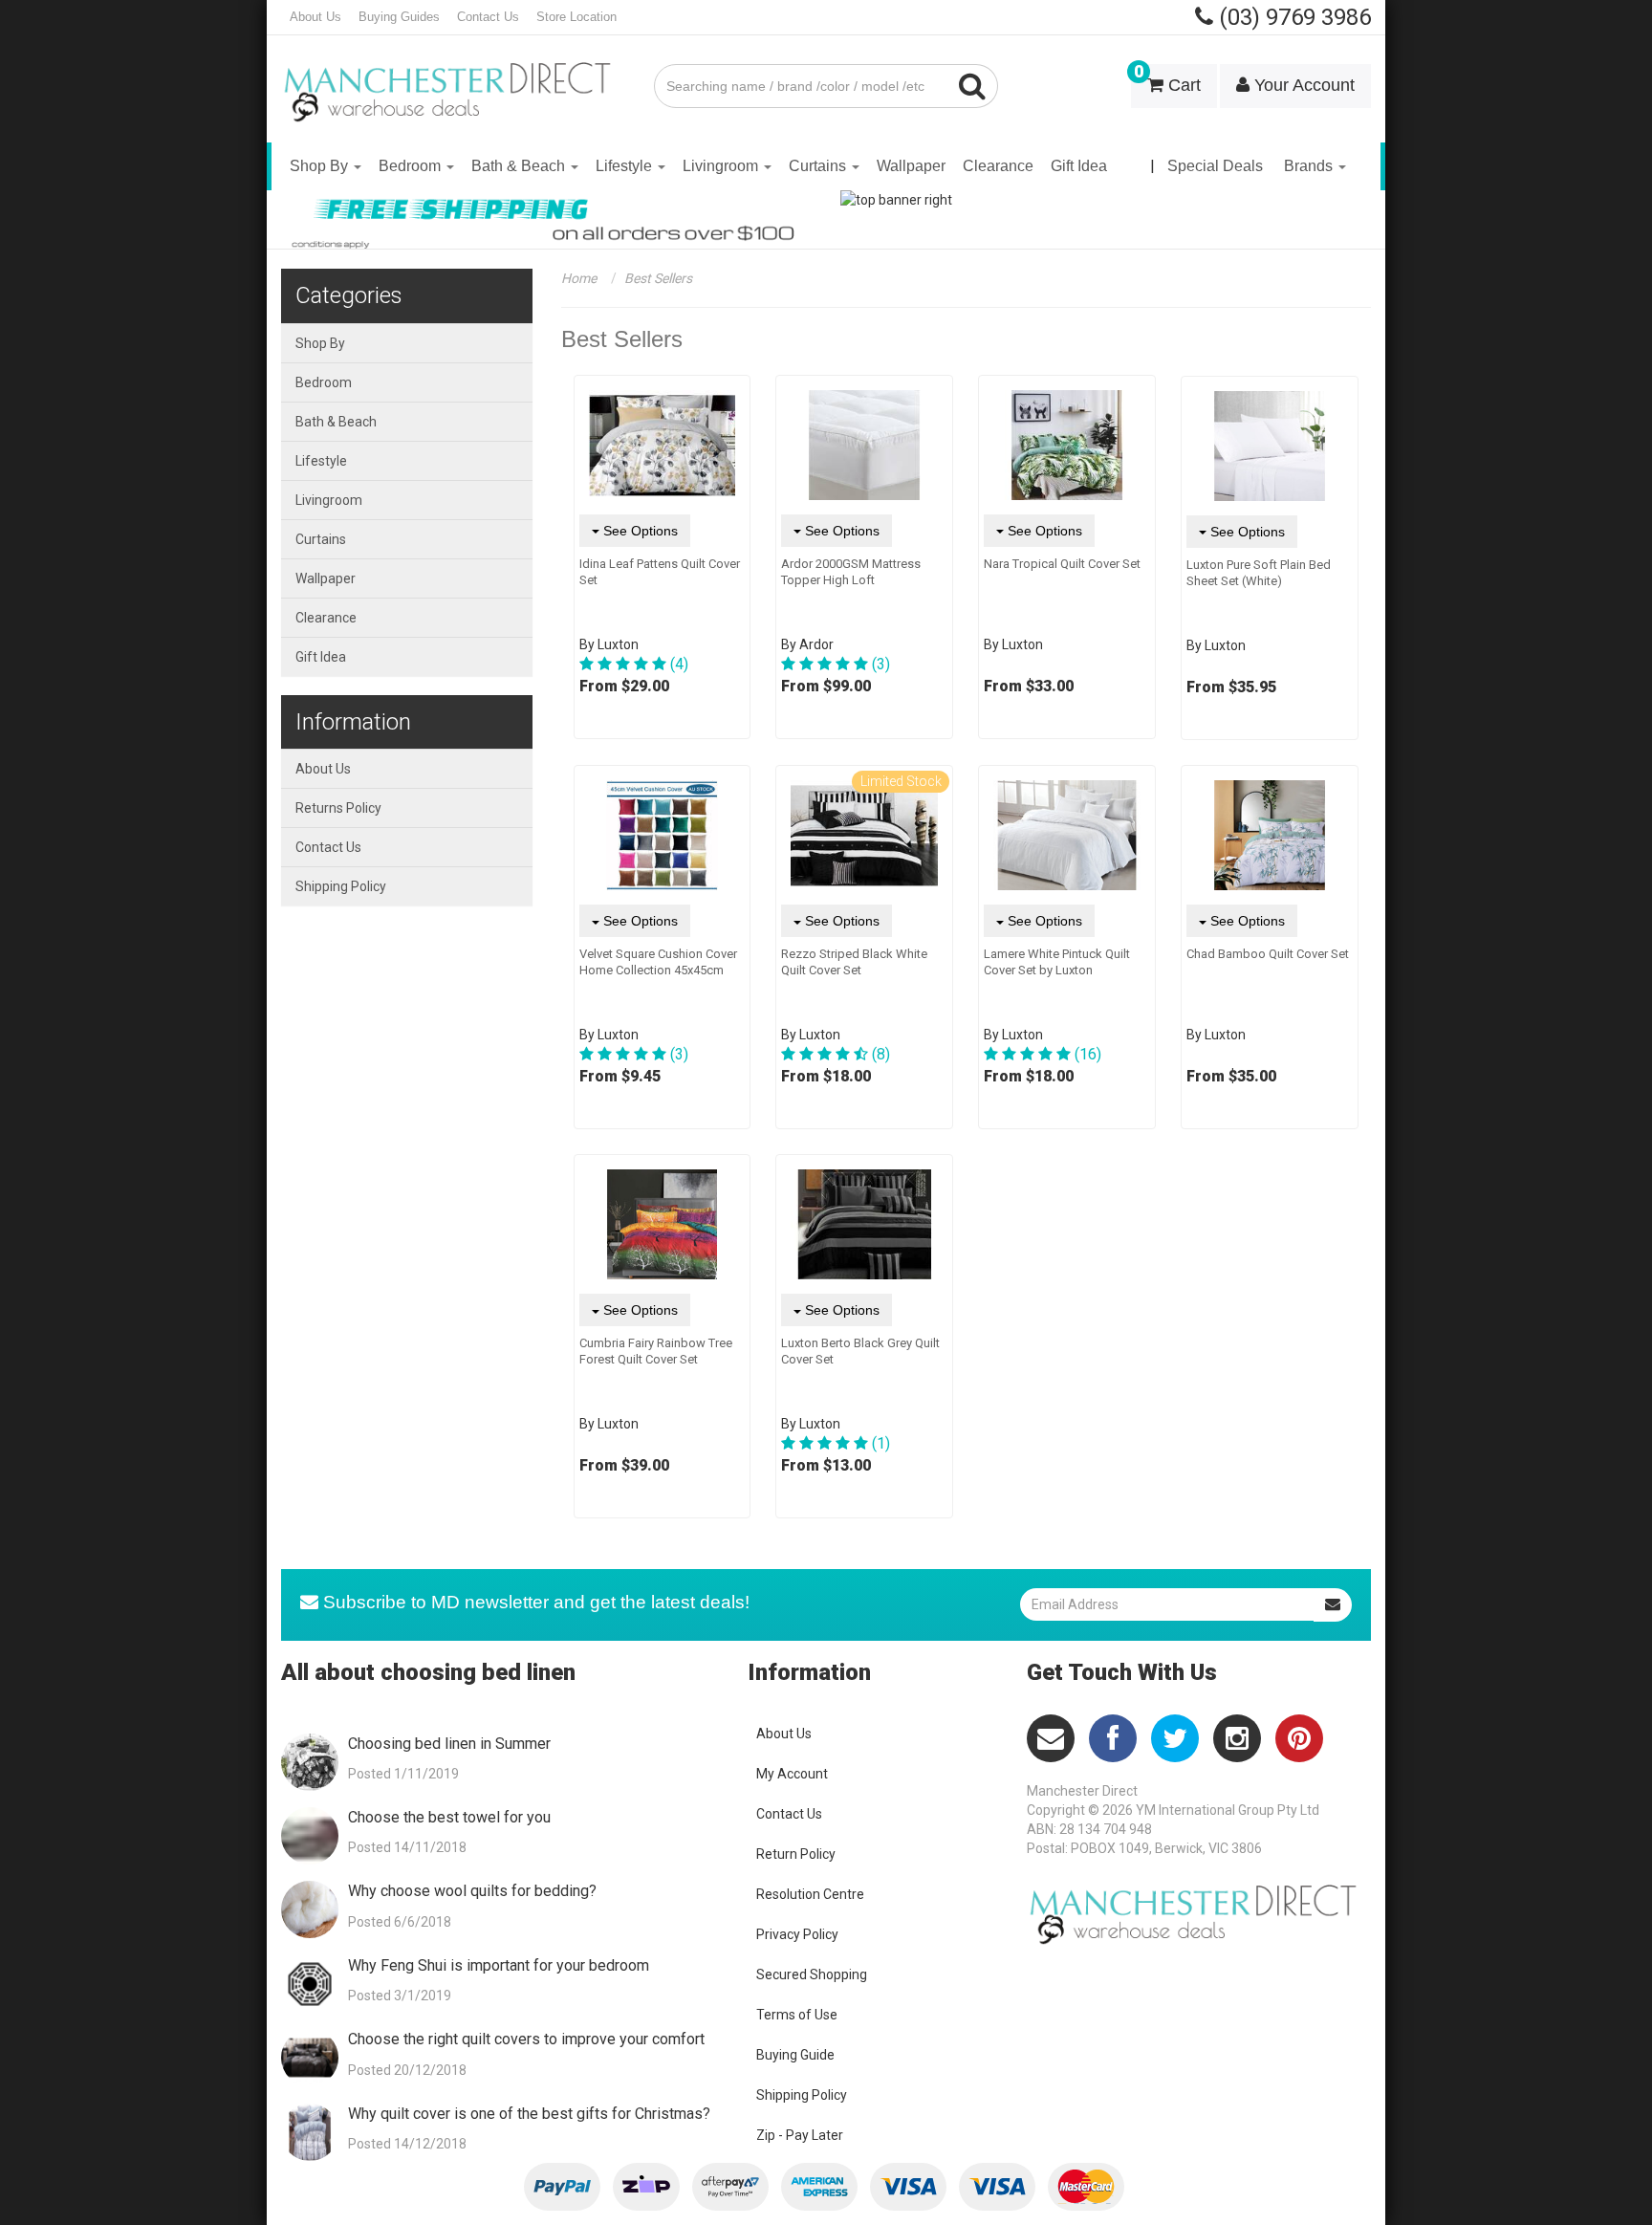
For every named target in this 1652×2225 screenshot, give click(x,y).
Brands (1310, 166)
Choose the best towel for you (449, 1817)
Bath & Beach (520, 166)
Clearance (998, 166)
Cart (1167, 79)
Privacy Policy (797, 1934)
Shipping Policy (341, 886)
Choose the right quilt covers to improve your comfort (526, 2039)
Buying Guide (795, 2055)
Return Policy (796, 1854)
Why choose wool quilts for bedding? (472, 1891)
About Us (315, 17)
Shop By (321, 166)
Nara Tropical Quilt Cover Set (1062, 564)
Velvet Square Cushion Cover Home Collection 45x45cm (658, 962)
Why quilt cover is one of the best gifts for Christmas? (529, 2114)
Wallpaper (911, 166)
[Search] (973, 86)
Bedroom (412, 166)
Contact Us (488, 17)
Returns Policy (338, 808)
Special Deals (1215, 166)
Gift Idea (1079, 166)
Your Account (1302, 85)
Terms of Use (797, 2015)
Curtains (819, 166)
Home (579, 278)
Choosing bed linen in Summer (449, 1744)
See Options (639, 531)
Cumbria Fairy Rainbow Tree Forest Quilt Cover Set (656, 1351)
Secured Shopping (812, 1974)
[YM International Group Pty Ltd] (453, 78)
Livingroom (722, 166)
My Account (792, 1774)
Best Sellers (658, 278)
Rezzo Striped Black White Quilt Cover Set (854, 962)
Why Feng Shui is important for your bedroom (499, 1965)
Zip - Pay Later (800, 2135)
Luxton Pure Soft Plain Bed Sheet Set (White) (1259, 573)
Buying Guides (399, 17)
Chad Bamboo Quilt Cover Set (1268, 954)
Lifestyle (626, 166)
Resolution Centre (810, 1894)
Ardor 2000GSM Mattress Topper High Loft (851, 572)
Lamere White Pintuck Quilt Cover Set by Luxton (1057, 962)
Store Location (576, 17)
